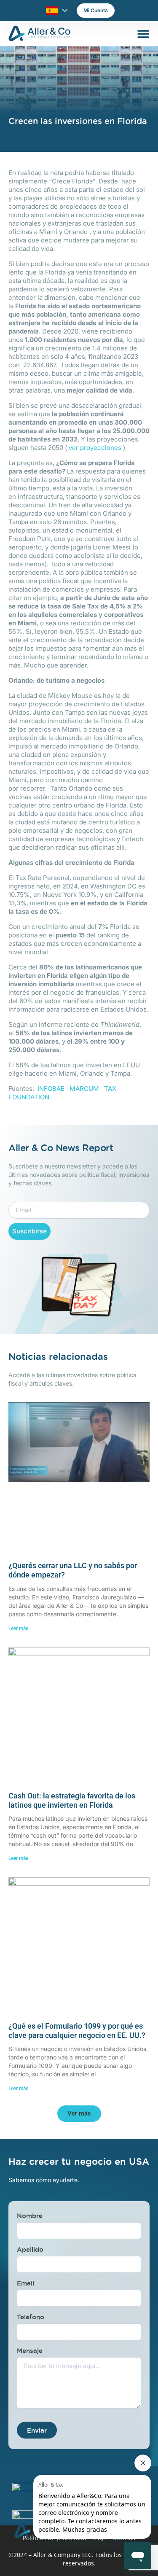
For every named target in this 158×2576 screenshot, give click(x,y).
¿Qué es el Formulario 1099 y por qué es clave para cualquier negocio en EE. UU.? (77, 2031)
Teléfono (31, 2317)
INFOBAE (51, 1089)
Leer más (18, 1629)
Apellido (30, 2249)
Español (52, 11)
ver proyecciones (95, 448)
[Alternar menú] (143, 34)
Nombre (30, 2216)
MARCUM (84, 1089)
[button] (79, 2114)
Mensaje (30, 2351)
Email (25, 2283)
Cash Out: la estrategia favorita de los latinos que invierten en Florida (72, 1800)
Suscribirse (29, 1231)
